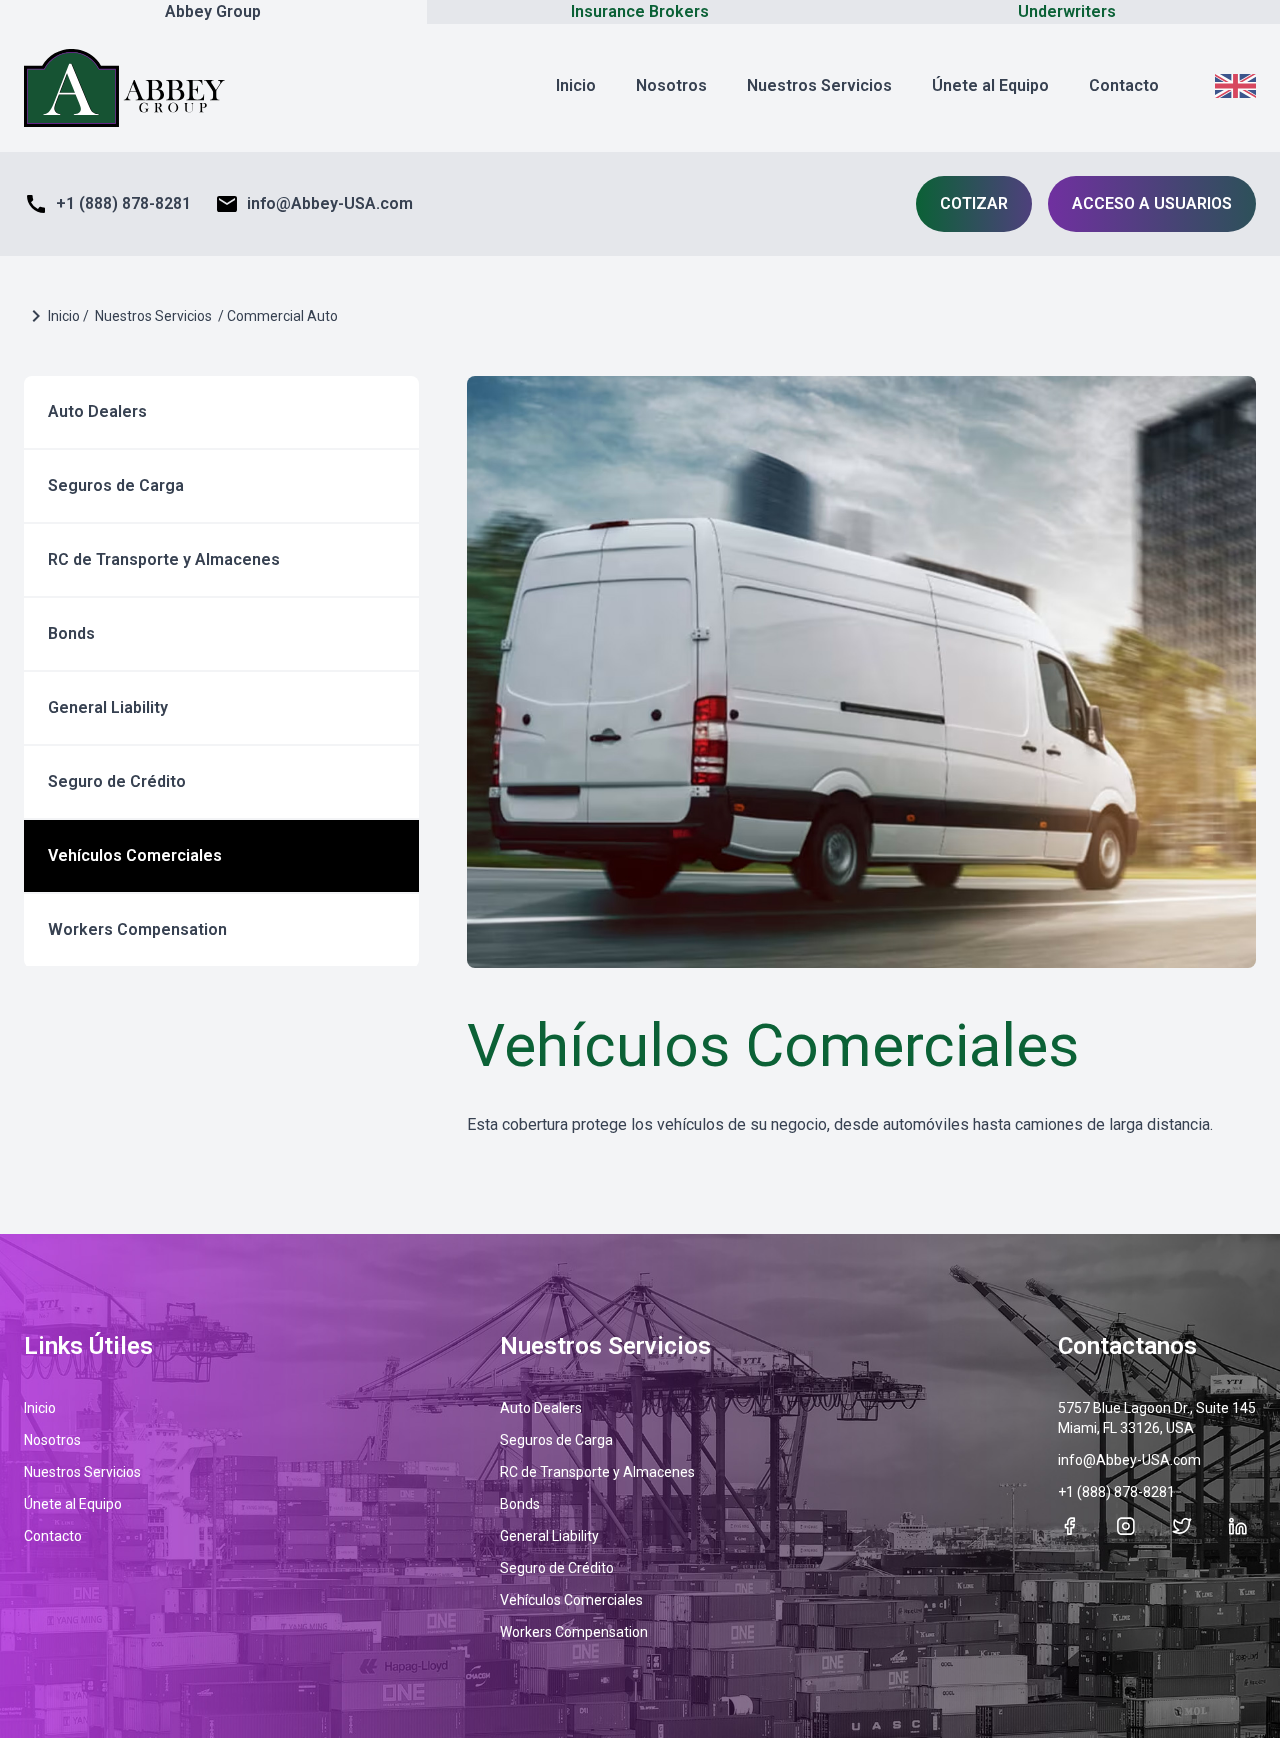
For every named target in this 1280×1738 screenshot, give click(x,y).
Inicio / (68, 316)
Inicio (576, 85)
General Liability (108, 707)
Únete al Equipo (990, 85)
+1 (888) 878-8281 (107, 204)
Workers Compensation (137, 929)
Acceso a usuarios (1152, 203)
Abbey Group (213, 11)
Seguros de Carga (116, 485)
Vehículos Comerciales (135, 855)
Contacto (1124, 85)
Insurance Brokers (640, 11)
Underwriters (1067, 11)
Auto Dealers (97, 411)
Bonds (71, 633)
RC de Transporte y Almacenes (164, 559)
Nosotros (671, 85)
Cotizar (974, 203)
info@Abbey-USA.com (314, 204)
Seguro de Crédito (117, 781)
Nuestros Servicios (819, 85)
